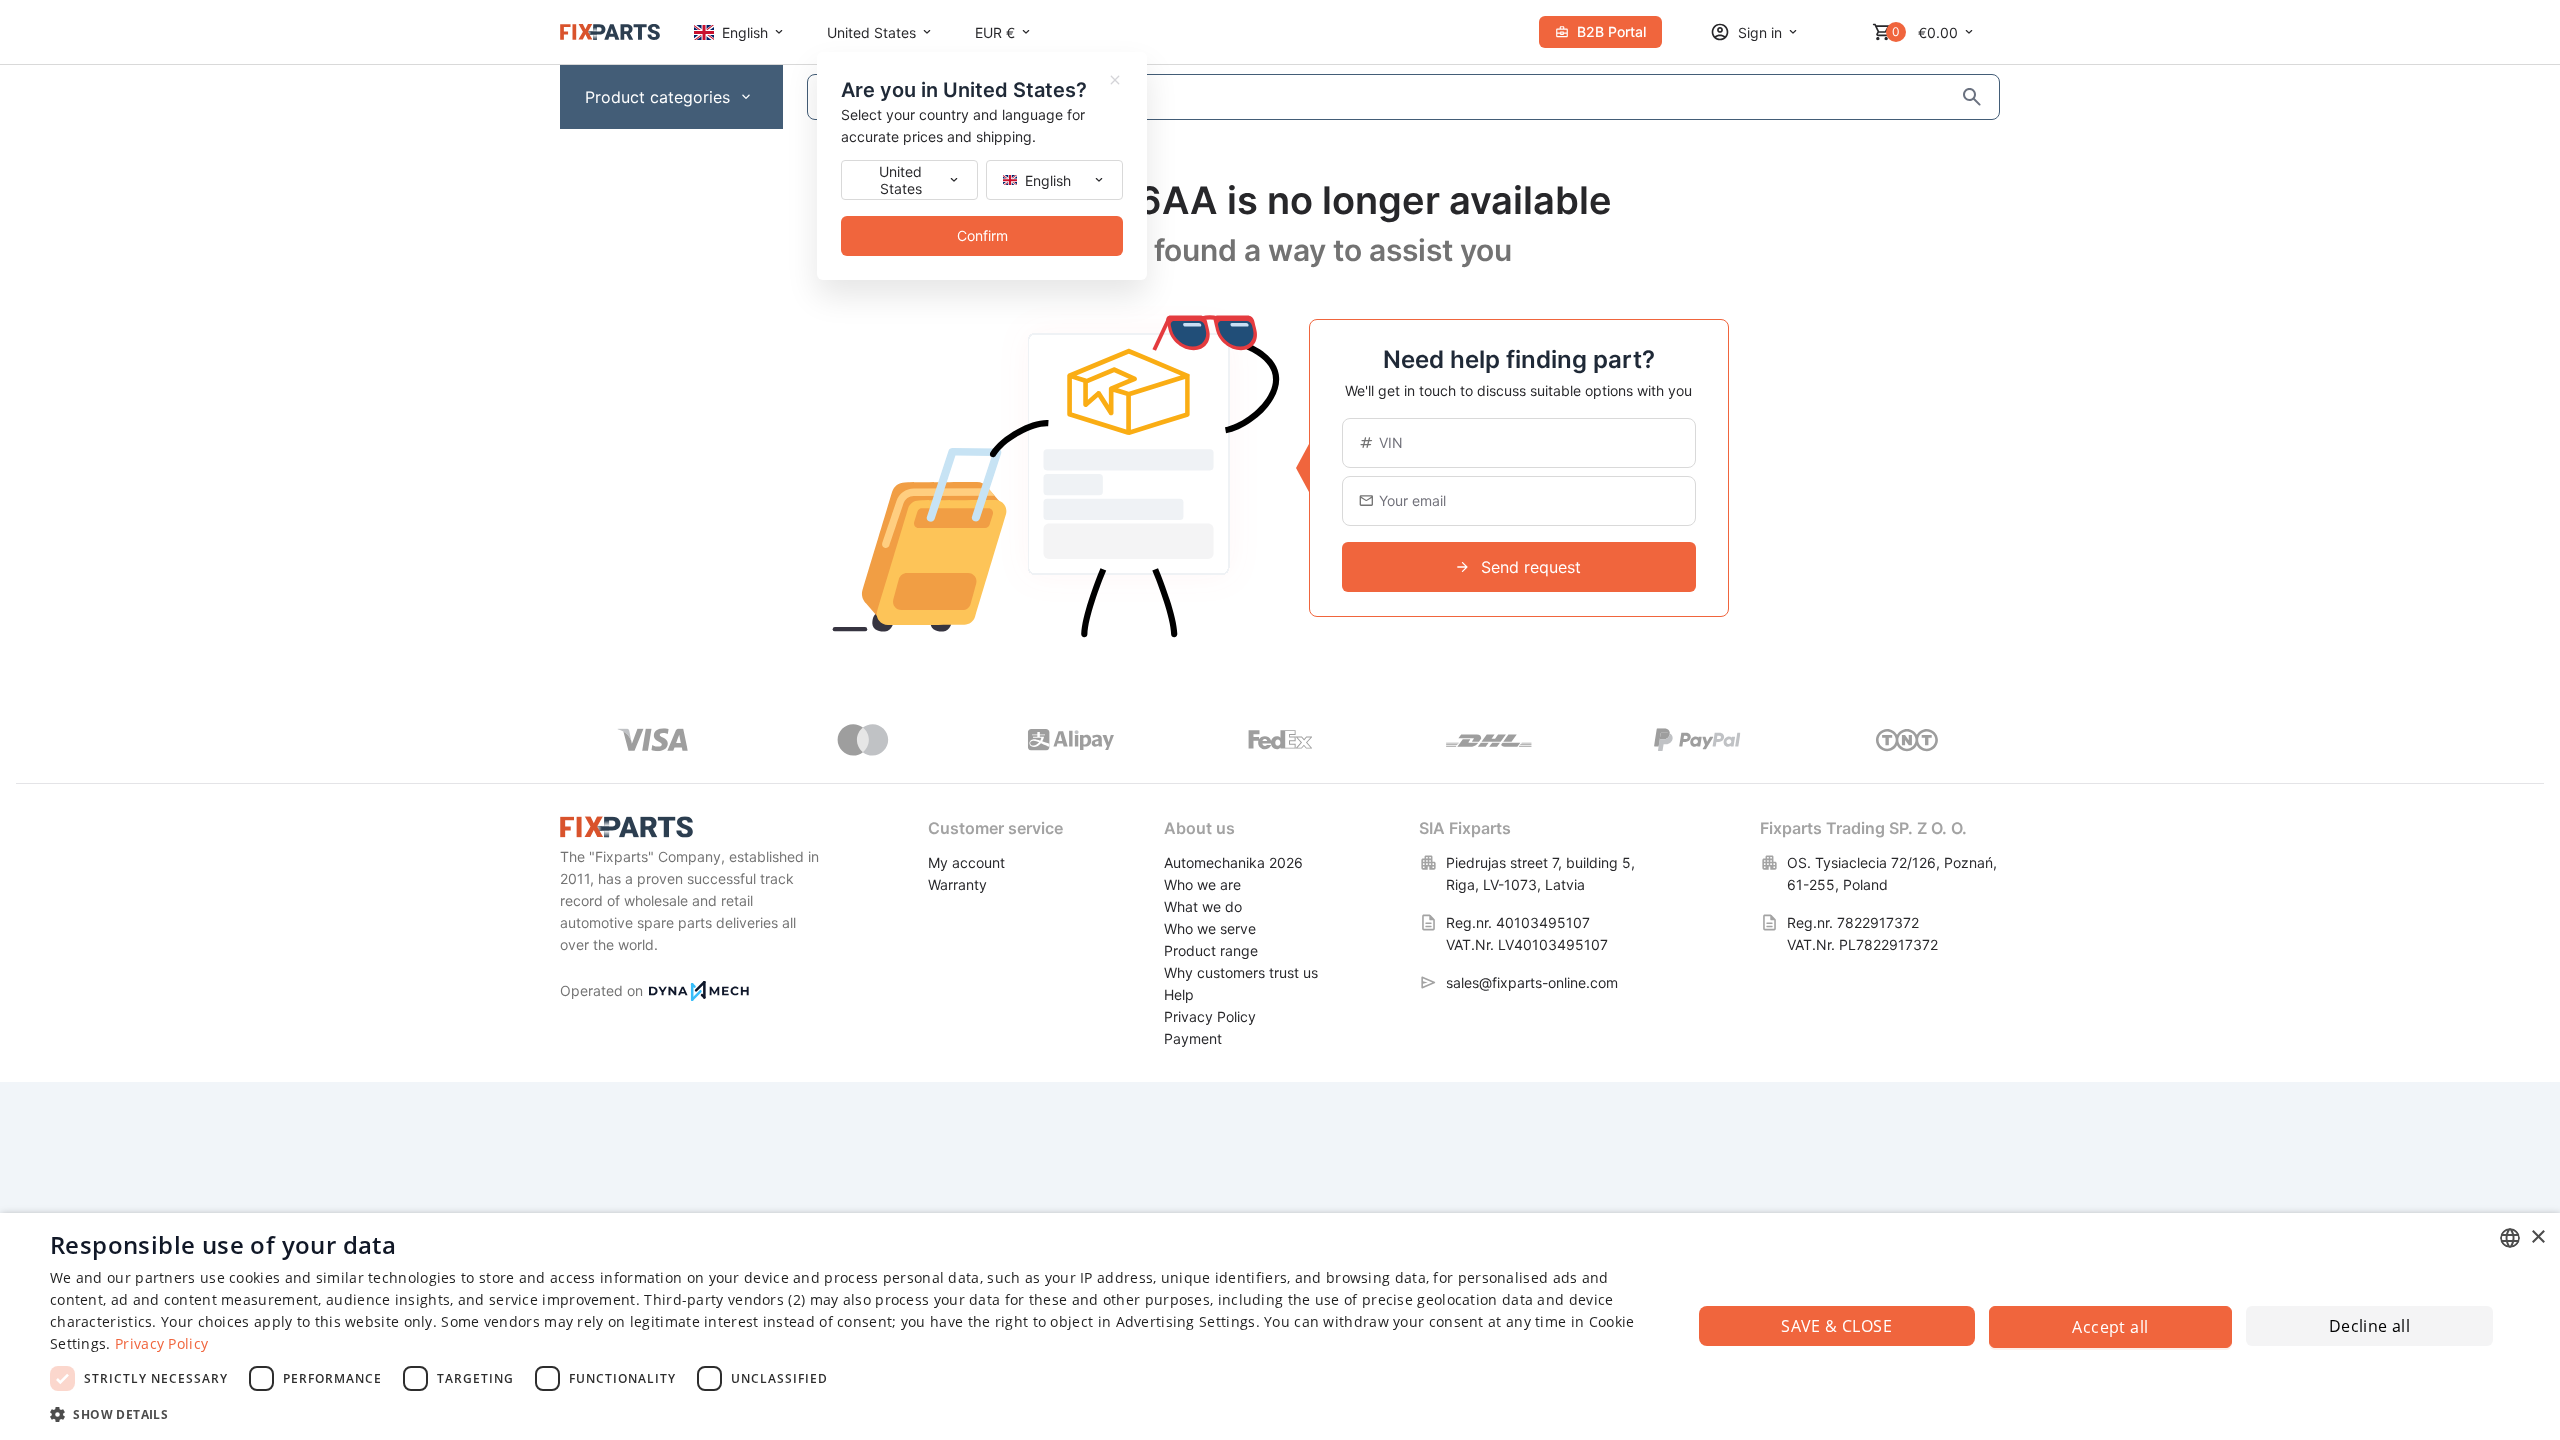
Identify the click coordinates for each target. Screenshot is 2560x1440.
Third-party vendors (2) (724, 1299)
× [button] (2537, 1237)
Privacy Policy (161, 1343)
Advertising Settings (1186, 1321)
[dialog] (1280, 1326)
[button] (846, 1413)
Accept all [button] (2110, 1327)
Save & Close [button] (1836, 1326)
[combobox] (2510, 1238)
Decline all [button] (2369, 1326)
